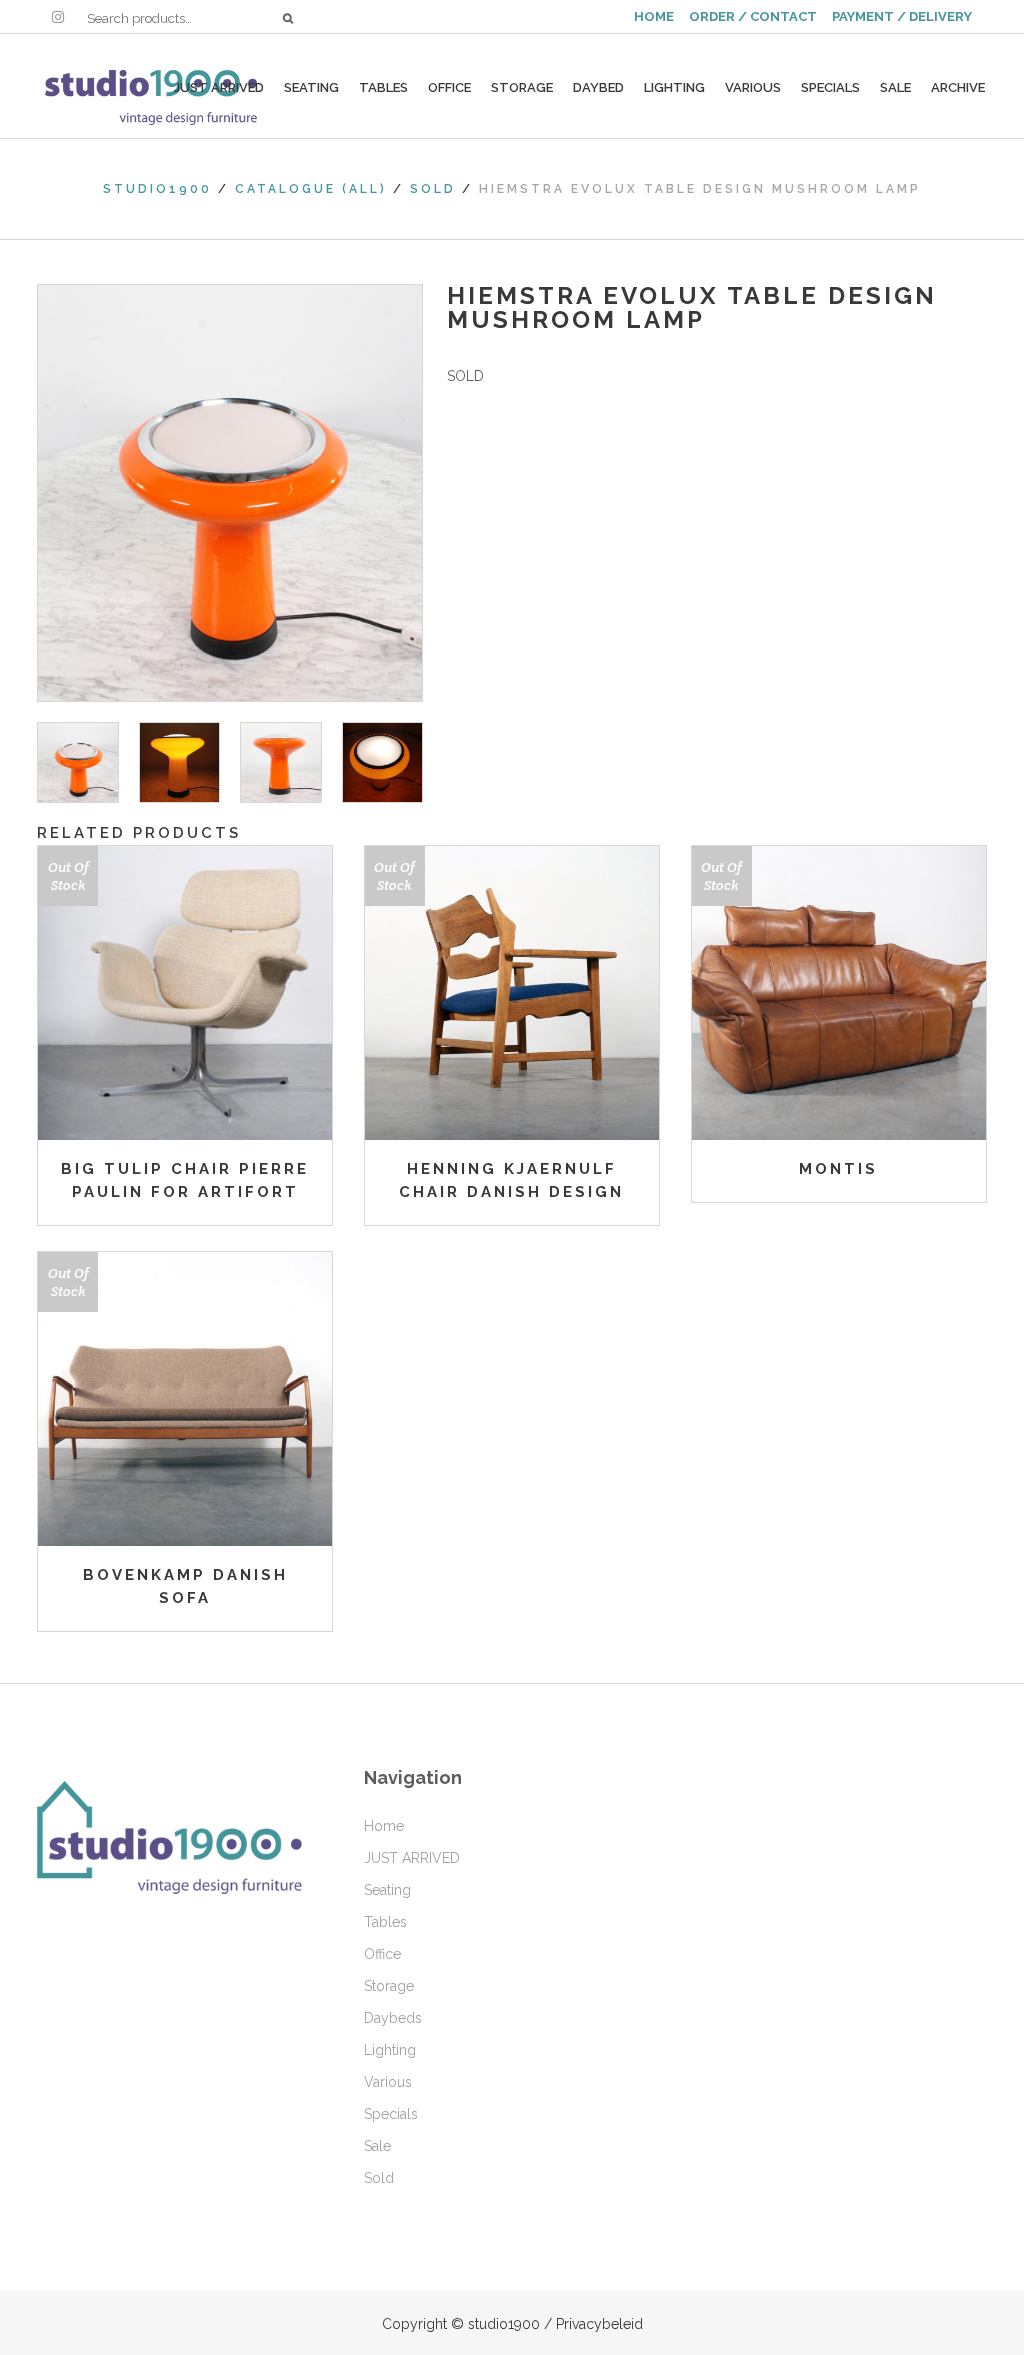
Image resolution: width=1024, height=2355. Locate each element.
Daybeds (393, 2018)
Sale (377, 2146)
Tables (385, 1922)
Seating (387, 1890)
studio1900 (157, 189)
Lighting (390, 2050)
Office (382, 1954)
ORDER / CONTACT (753, 16)
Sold (433, 189)
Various (388, 2082)
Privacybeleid (599, 2324)
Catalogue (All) (311, 189)
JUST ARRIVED (412, 1858)
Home (384, 1826)
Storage (389, 1986)
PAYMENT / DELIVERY (902, 16)
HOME (654, 16)
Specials (391, 2114)
